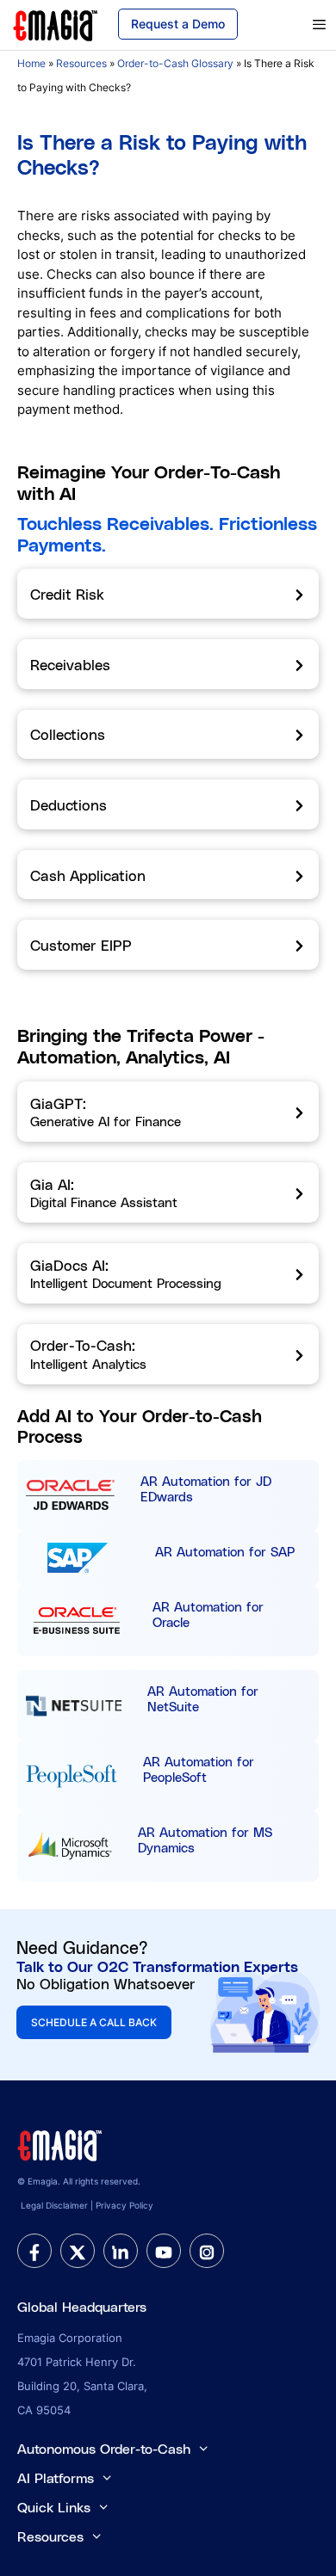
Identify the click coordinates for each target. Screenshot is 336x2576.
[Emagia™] (60, 2144)
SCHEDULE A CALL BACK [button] (94, 2022)
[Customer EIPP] (168, 945)
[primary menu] (297, 25)
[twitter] (78, 2251)
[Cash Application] (168, 875)
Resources (81, 63)
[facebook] (34, 2251)
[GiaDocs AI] (168, 1273)
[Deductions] (168, 804)
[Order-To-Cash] (168, 1354)
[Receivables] (168, 664)
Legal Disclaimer (54, 2205)
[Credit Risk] (168, 594)
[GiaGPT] (168, 1112)
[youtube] (164, 2251)
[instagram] (207, 2251)
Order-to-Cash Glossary (175, 63)
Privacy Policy (124, 2205)
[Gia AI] (168, 1192)
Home (31, 63)
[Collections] (168, 735)
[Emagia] (56, 24)
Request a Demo (178, 24)
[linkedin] (121, 2251)
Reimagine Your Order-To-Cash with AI (149, 482)
